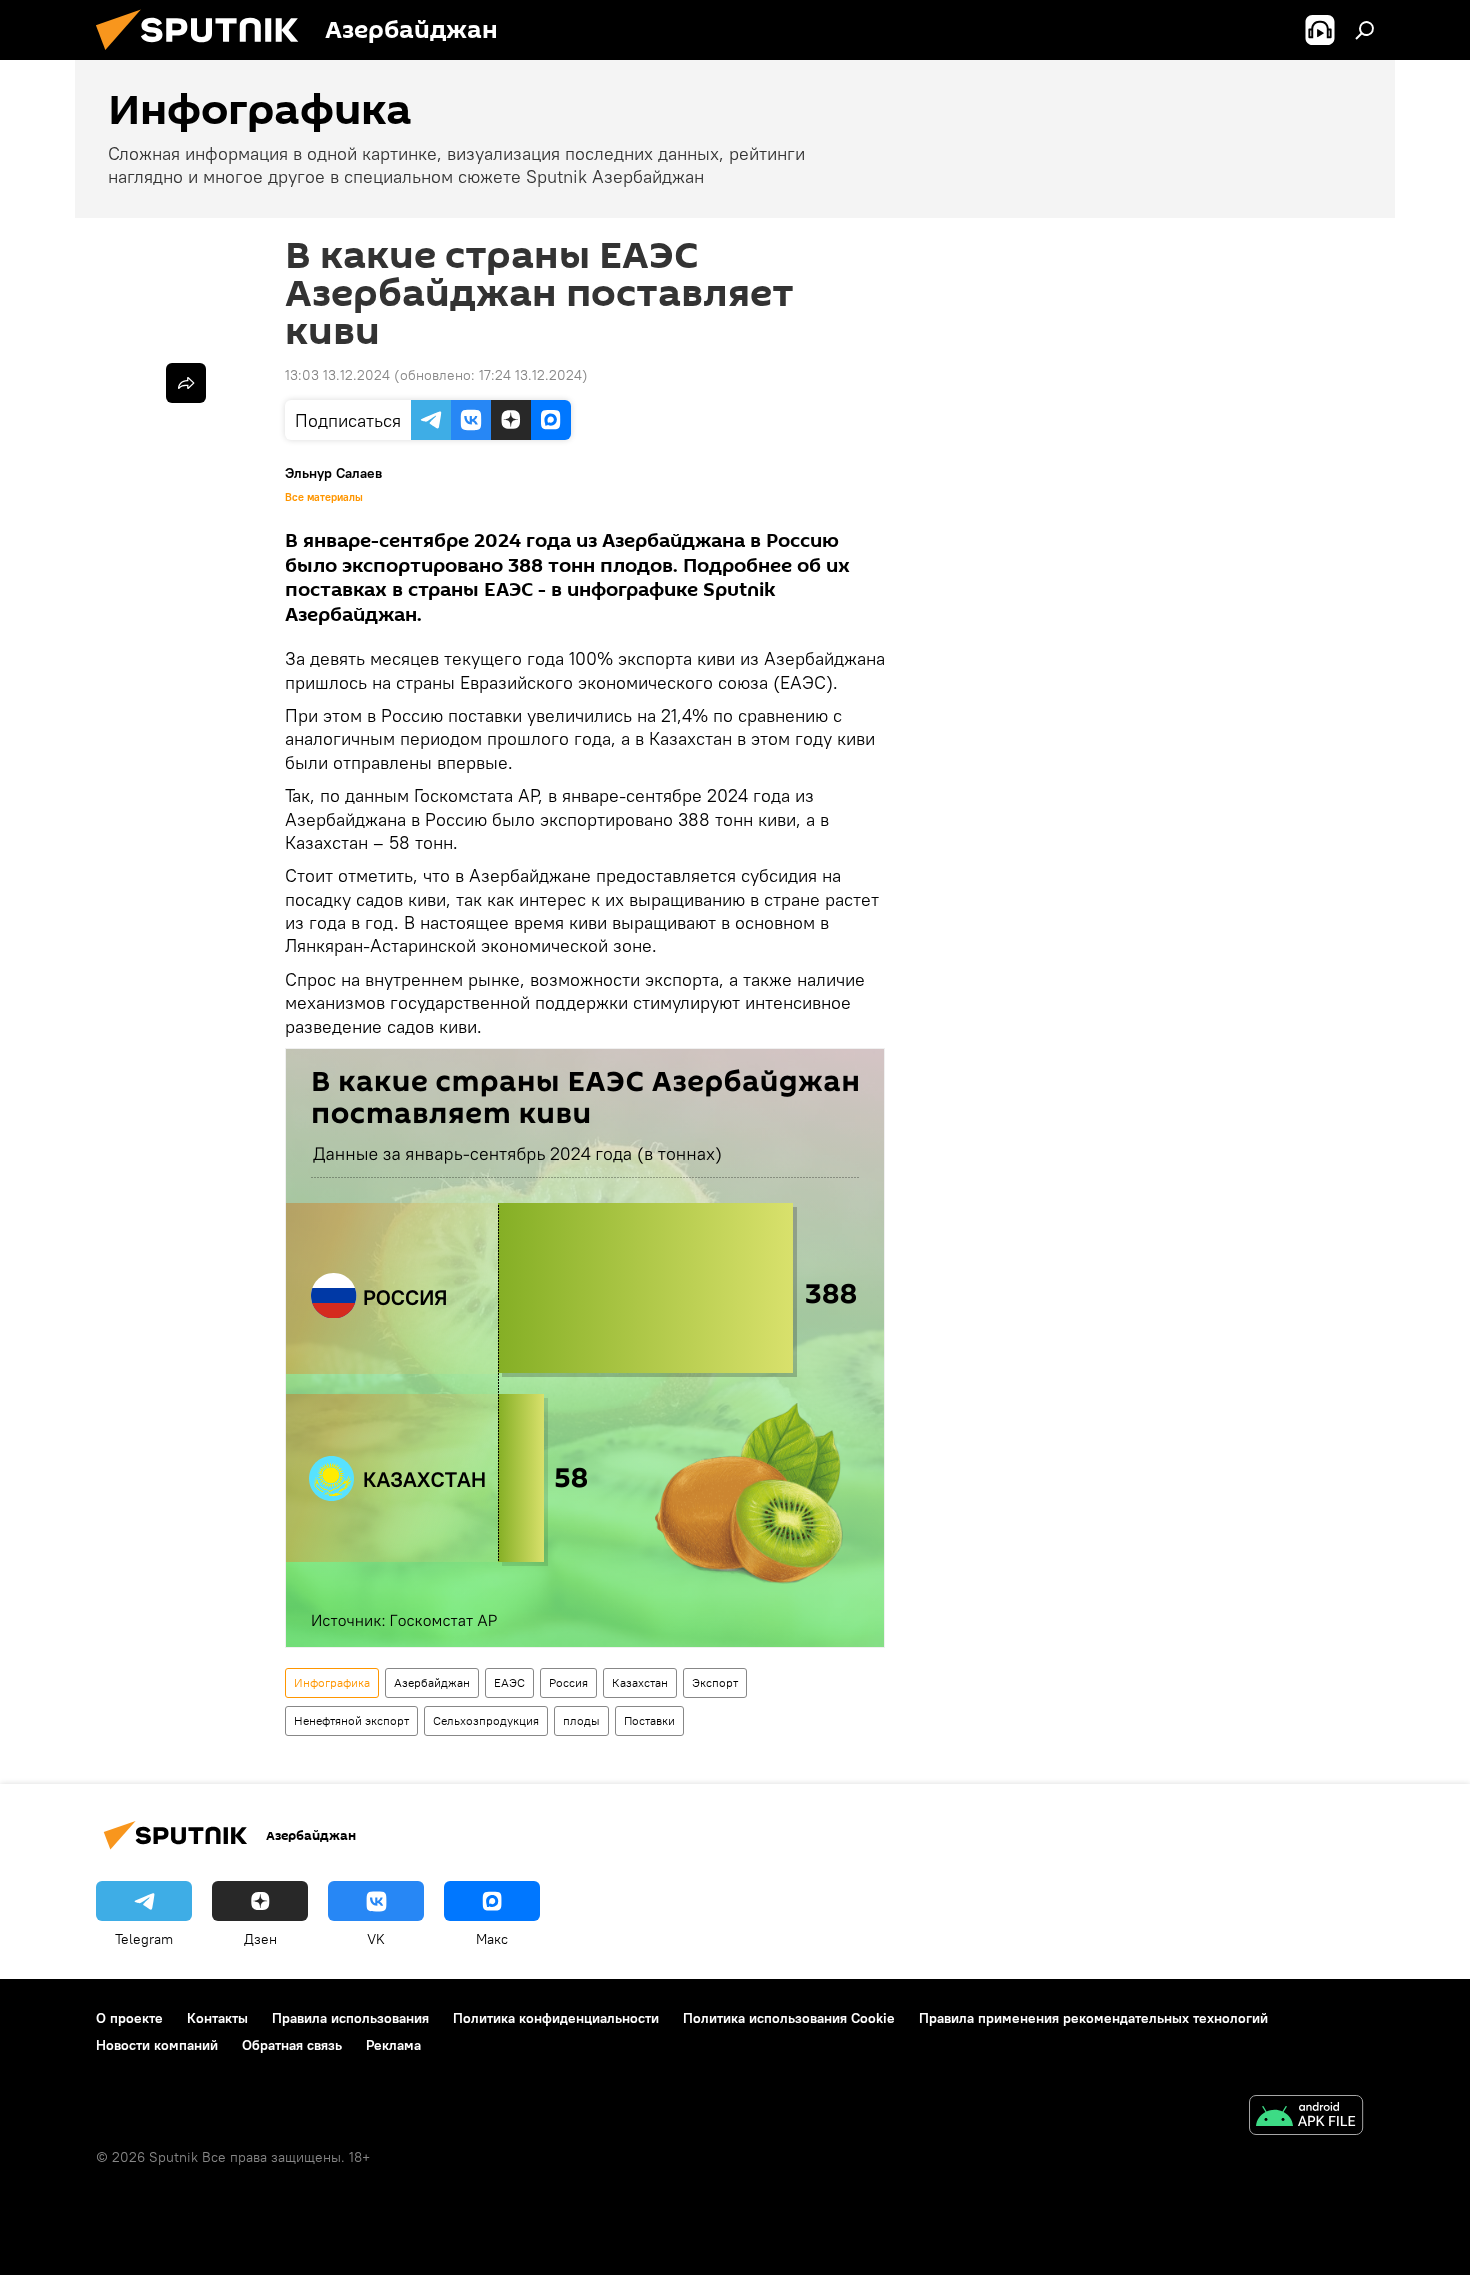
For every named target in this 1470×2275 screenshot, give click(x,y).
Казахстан (640, 1682)
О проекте (129, 2018)
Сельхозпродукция (486, 1720)
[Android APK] (1306, 2117)
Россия (568, 1682)
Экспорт (715, 1682)
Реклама (393, 2045)
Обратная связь (292, 2045)
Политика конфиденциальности (556, 2018)
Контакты (217, 2018)
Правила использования (350, 2018)
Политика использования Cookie (789, 2018)
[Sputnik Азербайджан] (205, 55)
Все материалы (324, 497)
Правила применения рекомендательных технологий (1093, 2018)
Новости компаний (157, 2045)
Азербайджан (432, 1682)
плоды (581, 1720)
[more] (186, 383)
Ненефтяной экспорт (351, 1720)
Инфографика (332, 1682)
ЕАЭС (509, 1682)
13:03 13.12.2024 (337, 375)
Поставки (649, 1720)
